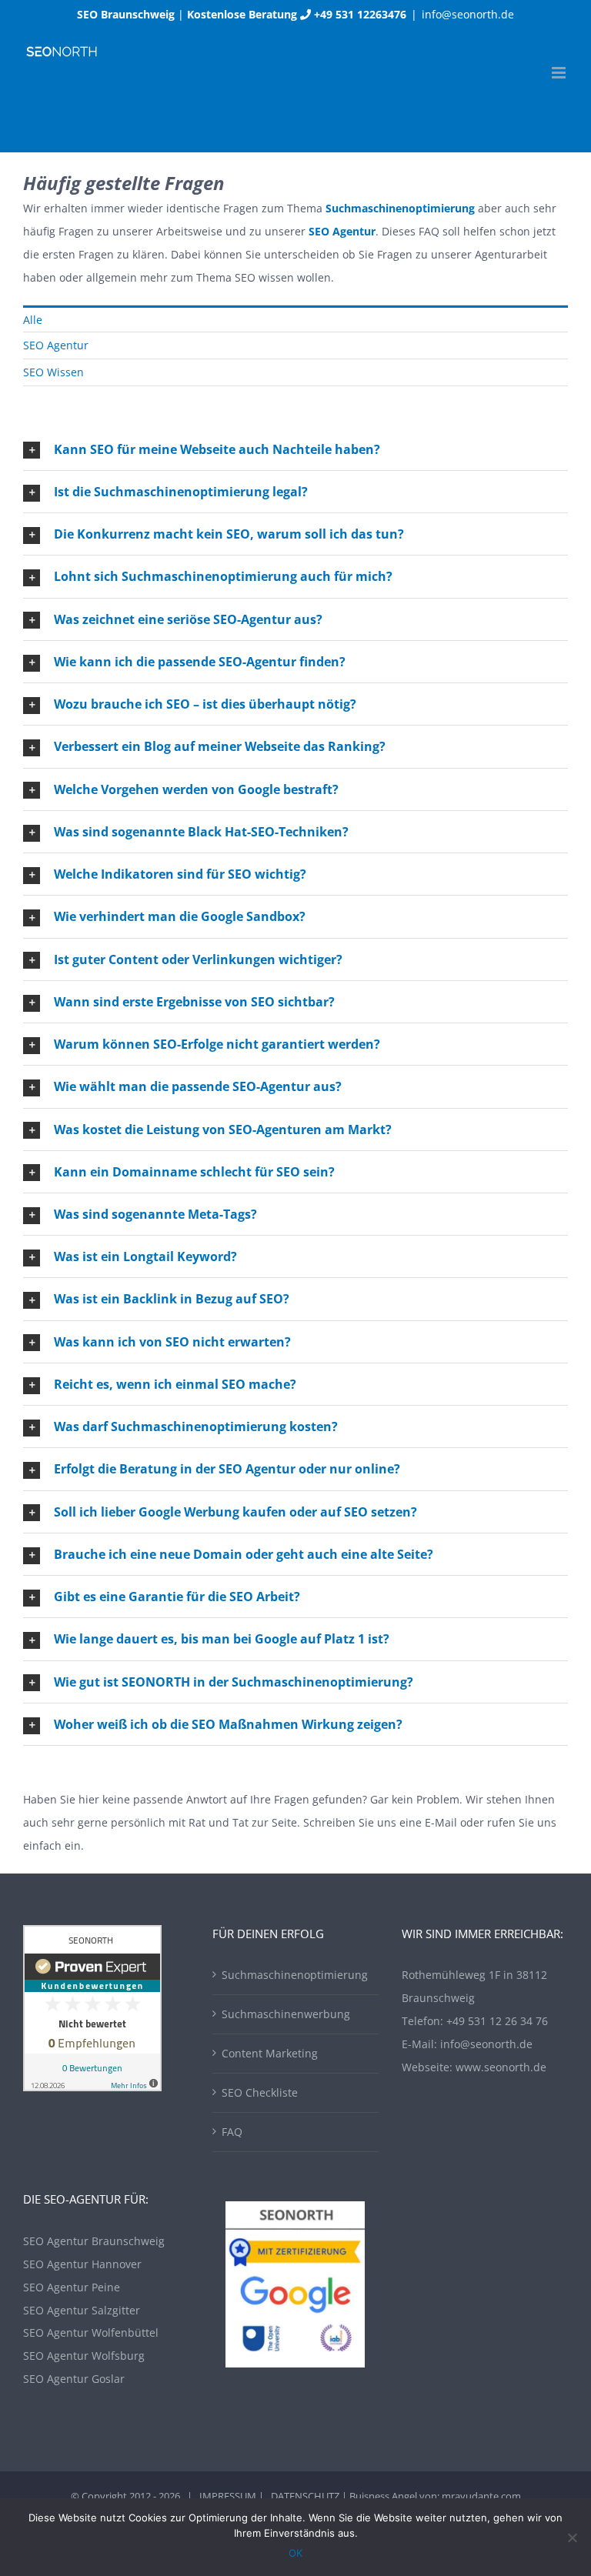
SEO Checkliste (260, 2092)
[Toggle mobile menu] (560, 73)
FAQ (232, 2132)
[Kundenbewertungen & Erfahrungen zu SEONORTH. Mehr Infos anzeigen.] (92, 1936)
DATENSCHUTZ (305, 2496)
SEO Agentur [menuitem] (56, 345)
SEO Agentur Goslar (74, 2379)
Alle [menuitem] (33, 320)
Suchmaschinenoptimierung (295, 1975)
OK (295, 2553)
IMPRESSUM (228, 2496)
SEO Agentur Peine (72, 2287)
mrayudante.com (481, 2496)
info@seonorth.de (468, 14)
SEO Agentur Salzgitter (82, 2310)
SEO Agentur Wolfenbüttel (91, 2332)
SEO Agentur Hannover (82, 2264)
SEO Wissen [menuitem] (53, 372)
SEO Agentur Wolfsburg (84, 2356)
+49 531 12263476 (360, 14)
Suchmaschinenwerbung (286, 2014)
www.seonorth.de (501, 2067)
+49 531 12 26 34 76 (497, 2021)
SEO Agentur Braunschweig (94, 2241)
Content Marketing (270, 2053)
